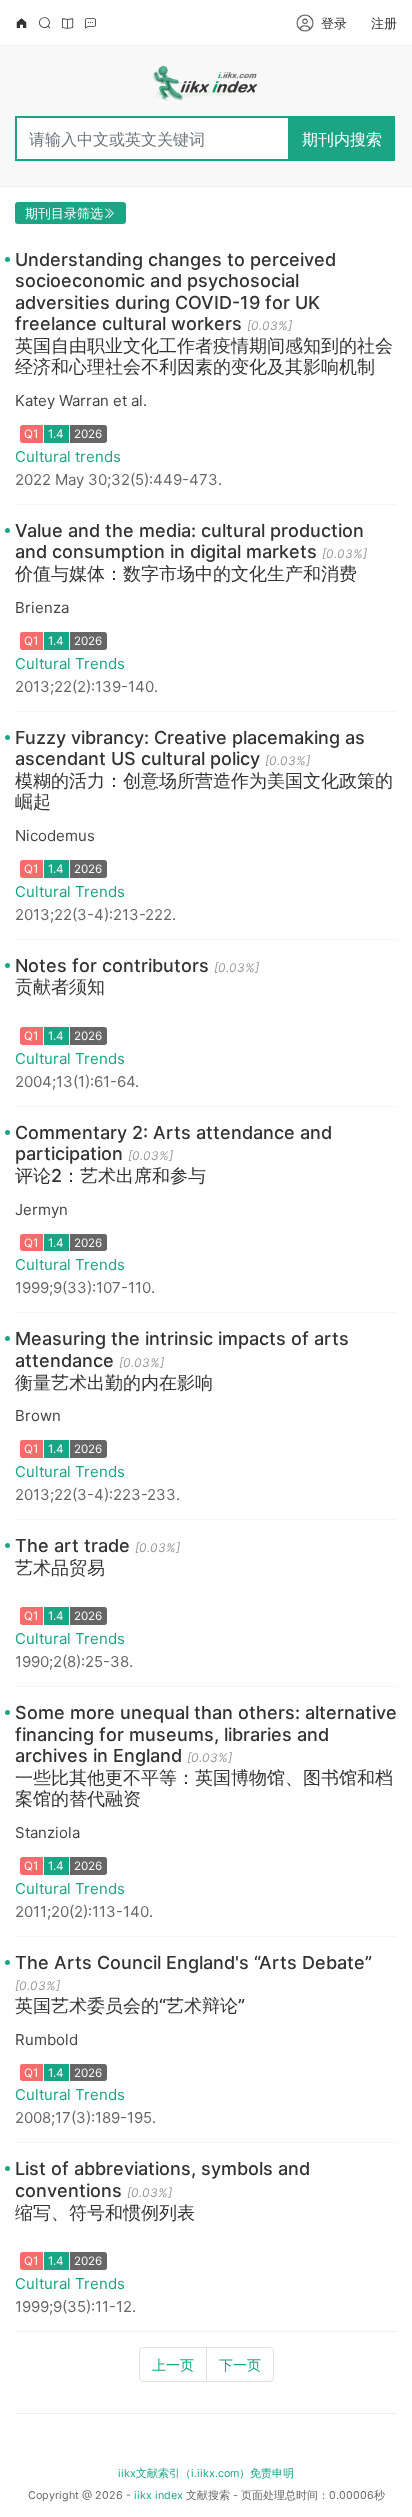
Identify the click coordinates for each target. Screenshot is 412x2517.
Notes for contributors (112, 965)
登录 (334, 23)
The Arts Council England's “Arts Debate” (193, 1962)
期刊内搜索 (342, 139)
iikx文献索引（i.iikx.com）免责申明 (206, 2473)
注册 (384, 23)
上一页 (173, 2364)
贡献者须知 (60, 986)
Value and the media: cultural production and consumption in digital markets (189, 541)
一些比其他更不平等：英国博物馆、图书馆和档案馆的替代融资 (204, 1788)
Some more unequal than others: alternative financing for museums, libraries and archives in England (206, 1734)
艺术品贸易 (60, 1567)
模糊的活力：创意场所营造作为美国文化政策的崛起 (204, 791)
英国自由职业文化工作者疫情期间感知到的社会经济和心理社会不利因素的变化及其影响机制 (204, 356)
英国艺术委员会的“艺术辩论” (130, 2005)
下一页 (240, 2364)
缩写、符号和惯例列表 (105, 2212)
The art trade (72, 1545)
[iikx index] (206, 86)
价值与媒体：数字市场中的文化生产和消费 (186, 573)
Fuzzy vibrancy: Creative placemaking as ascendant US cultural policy (190, 748)
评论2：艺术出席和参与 (110, 1175)
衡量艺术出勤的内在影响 (114, 1382)
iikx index (158, 2495)
